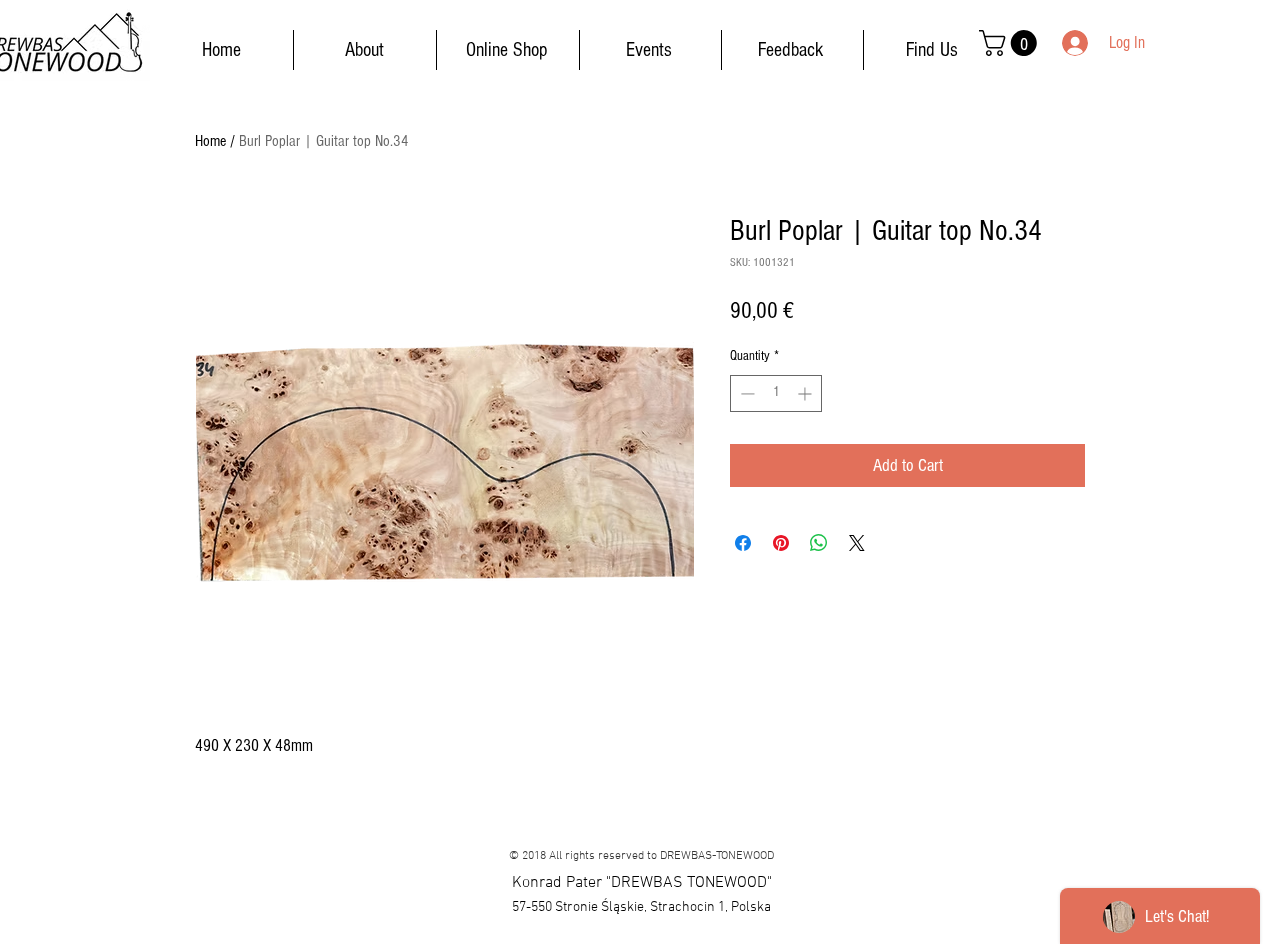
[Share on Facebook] (743, 543)
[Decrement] (745, 393)
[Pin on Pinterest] (781, 543)
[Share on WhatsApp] (819, 543)
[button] (1011, 43)
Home (210, 141)
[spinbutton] (776, 393)
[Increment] (806, 393)
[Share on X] (857, 543)
